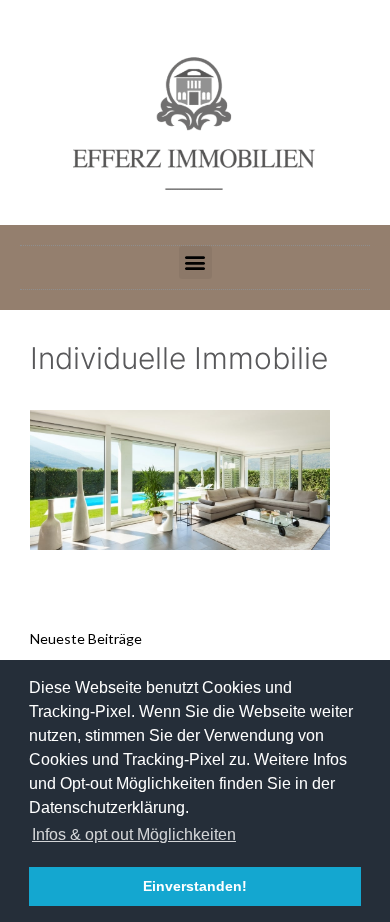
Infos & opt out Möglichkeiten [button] (134, 834)
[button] (195, 262)
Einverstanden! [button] (195, 886)
